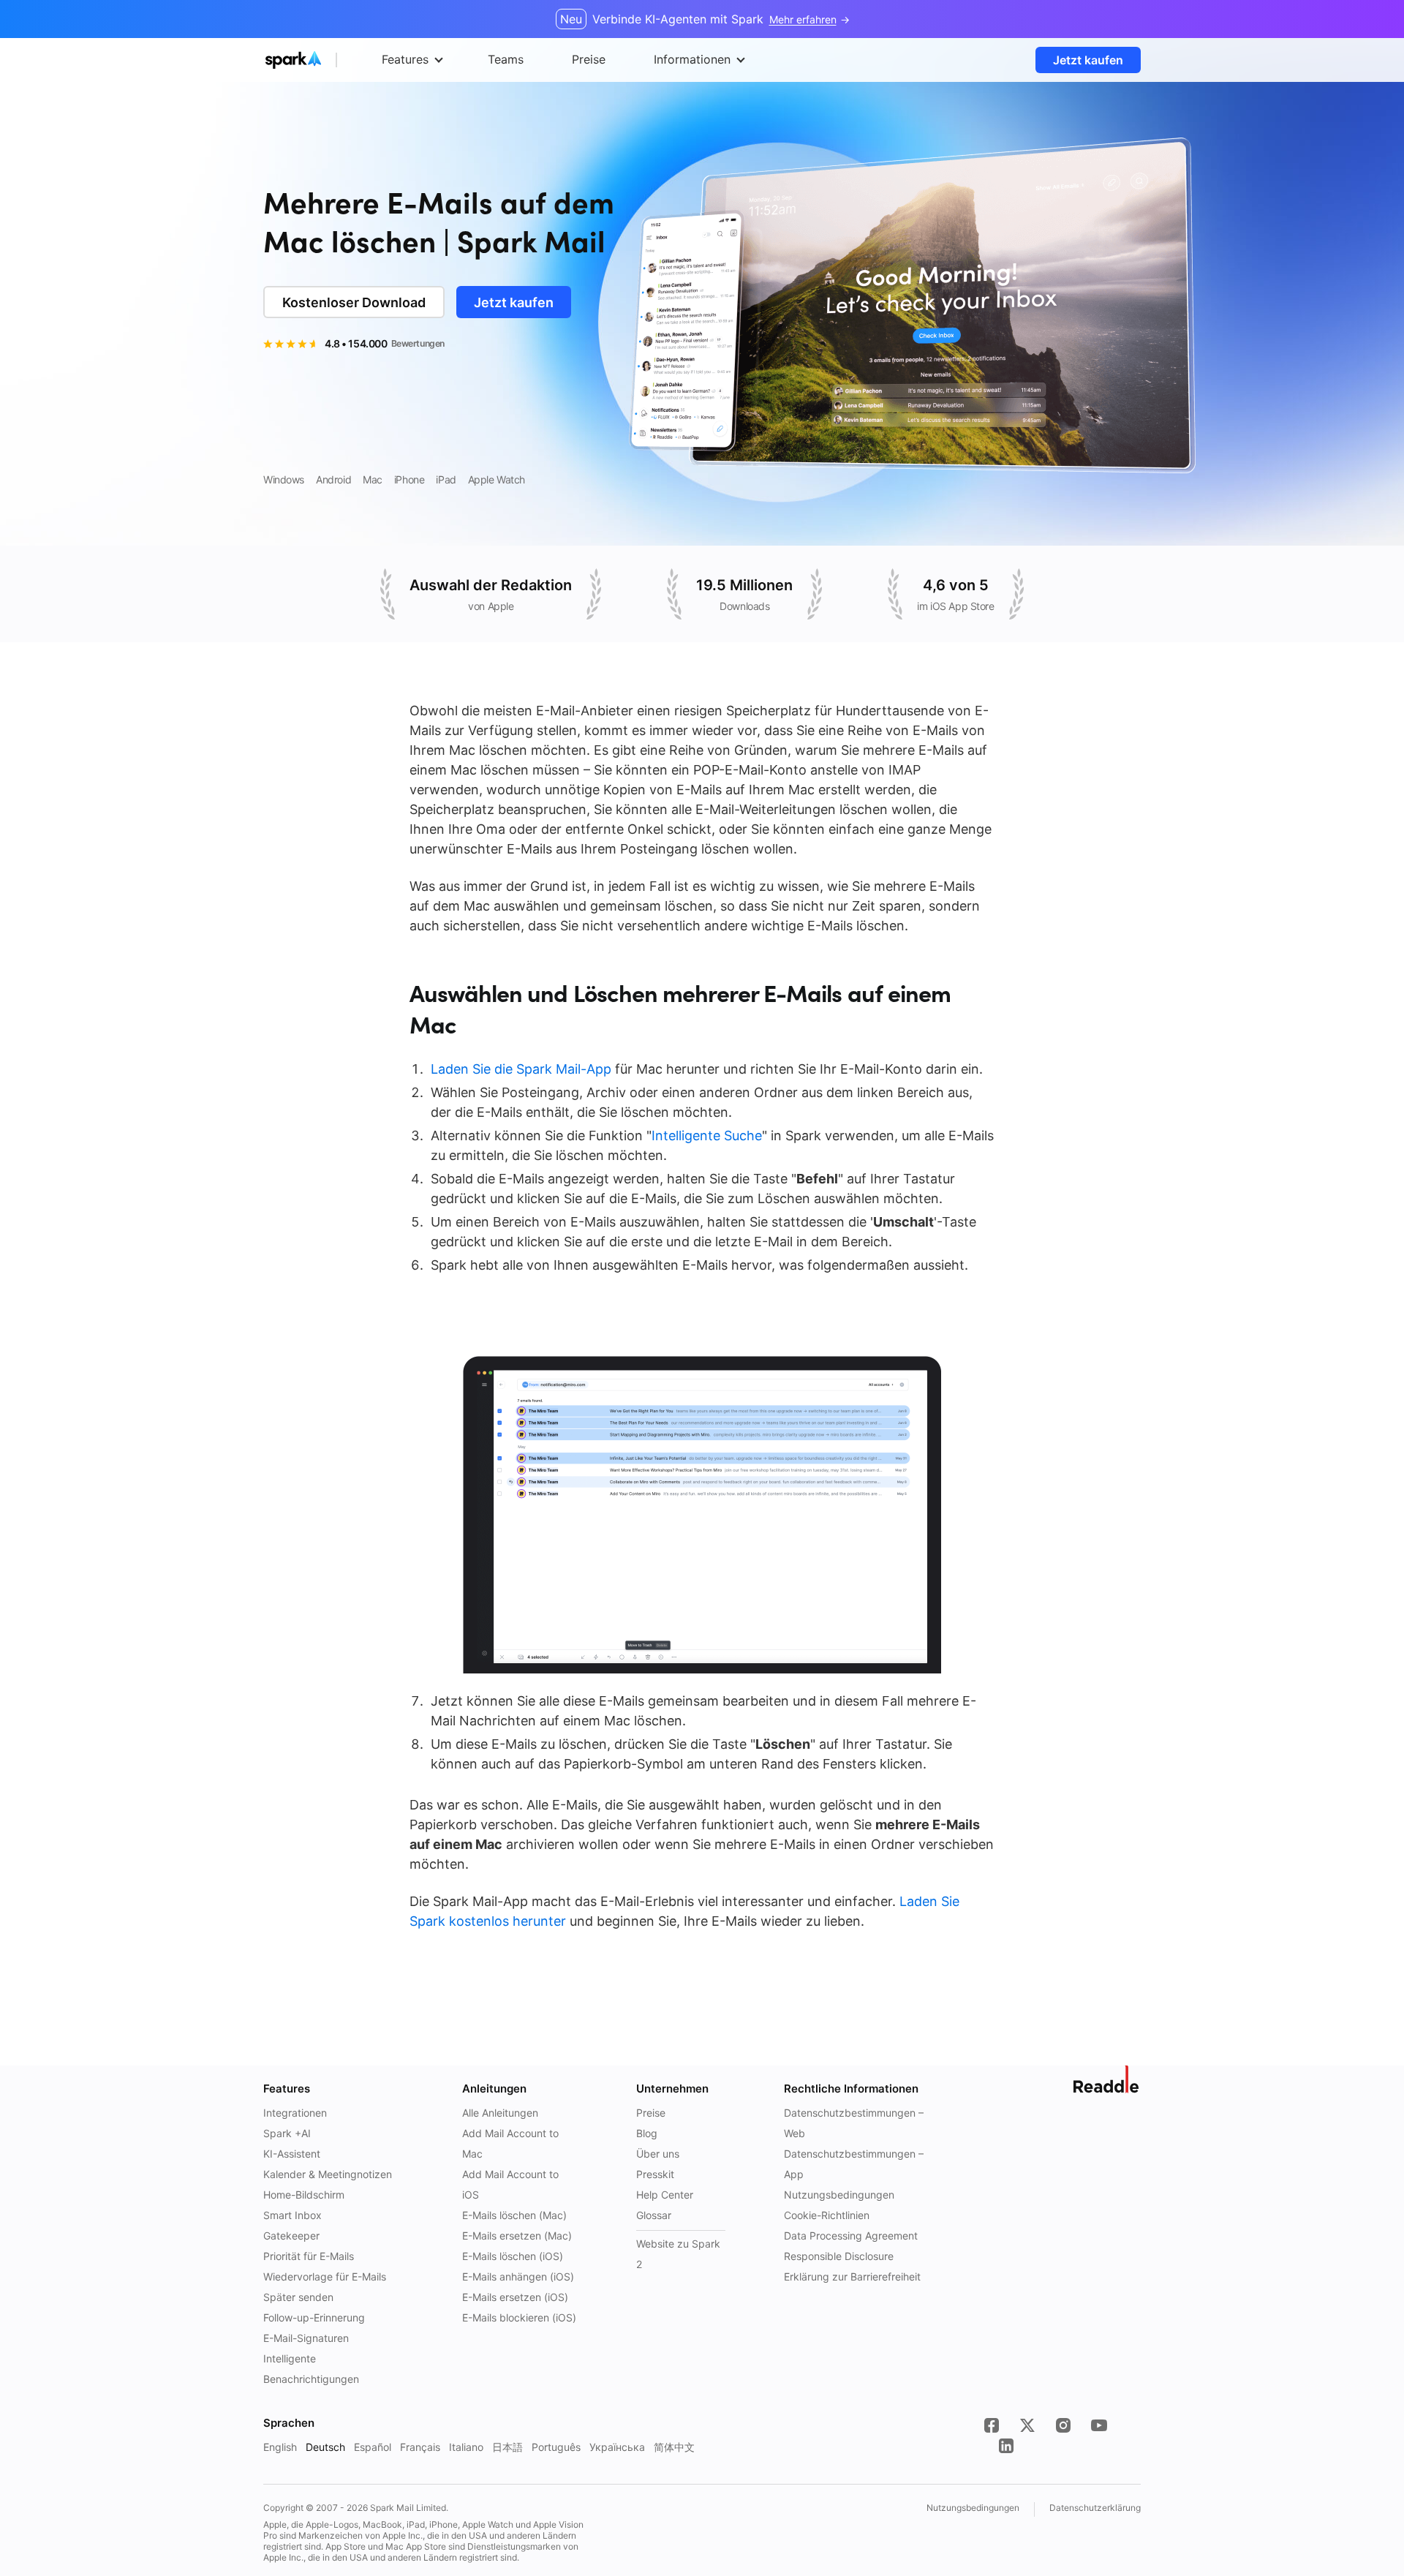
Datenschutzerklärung (1095, 2508)
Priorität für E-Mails (309, 2256)
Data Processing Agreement (851, 2236)
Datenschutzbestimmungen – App (854, 2164)
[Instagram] (1063, 2425)
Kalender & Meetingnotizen (328, 2174)
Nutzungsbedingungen (839, 2195)
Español (373, 2447)
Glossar (654, 2215)
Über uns (658, 2154)
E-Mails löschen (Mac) (514, 2215)
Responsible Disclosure (839, 2256)
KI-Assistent (292, 2154)
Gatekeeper (291, 2236)
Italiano (466, 2447)
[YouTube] (1099, 2425)
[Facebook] (992, 2425)
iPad (446, 479)
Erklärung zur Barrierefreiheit (852, 2276)
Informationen (692, 59)
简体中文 (674, 2447)
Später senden (298, 2297)
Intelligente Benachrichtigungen (311, 2369)
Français (420, 2447)
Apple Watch (497, 479)
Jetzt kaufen (1088, 60)
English (280, 2447)
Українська (617, 2447)
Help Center (665, 2195)
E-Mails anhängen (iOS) (518, 2276)
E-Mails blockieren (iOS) (519, 2317)
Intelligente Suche (707, 1136)
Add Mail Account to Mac (510, 2143)
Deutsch (325, 2447)
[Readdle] (1107, 2079)
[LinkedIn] (1006, 2446)
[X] (1027, 2425)
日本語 (507, 2447)
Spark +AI (287, 2133)
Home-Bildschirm (304, 2195)
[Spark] (321, 60)
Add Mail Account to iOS (510, 2184)
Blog (647, 2133)
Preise (651, 2113)
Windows (284, 479)
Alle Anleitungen (500, 2113)
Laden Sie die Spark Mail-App (521, 1069)
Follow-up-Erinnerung (314, 2317)
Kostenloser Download (354, 302)
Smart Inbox (292, 2215)
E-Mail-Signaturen (306, 2338)
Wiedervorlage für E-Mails (325, 2276)
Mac (373, 479)
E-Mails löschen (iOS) (513, 2256)
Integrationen (295, 2113)
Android (333, 479)
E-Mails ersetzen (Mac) (517, 2236)
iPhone (409, 479)
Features (405, 59)
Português (556, 2447)
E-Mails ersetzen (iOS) (515, 2297)
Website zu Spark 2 (678, 2254)
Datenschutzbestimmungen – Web (854, 2123)
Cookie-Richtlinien (827, 2215)
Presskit (655, 2174)
